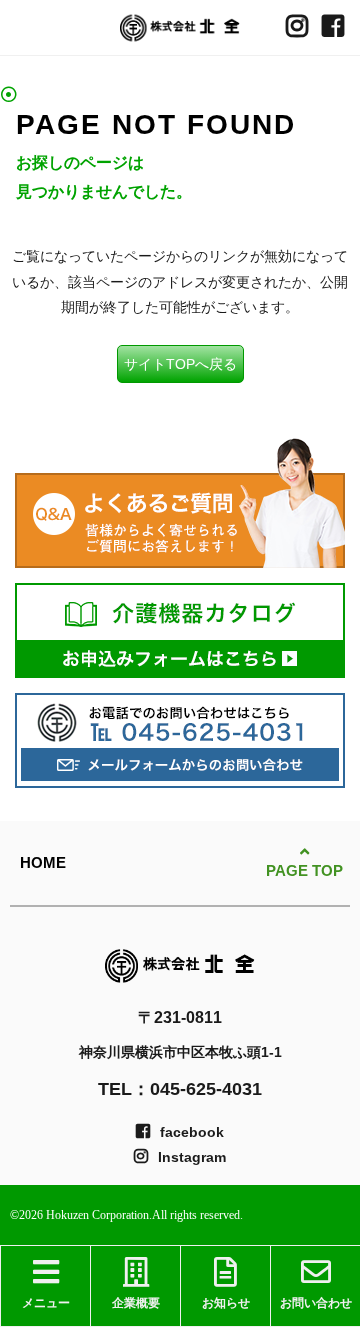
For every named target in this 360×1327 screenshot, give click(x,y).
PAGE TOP (304, 869)
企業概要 (136, 1303)
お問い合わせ (316, 1303)
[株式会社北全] (180, 28)
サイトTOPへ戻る (180, 364)
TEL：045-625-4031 (180, 1089)
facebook (192, 1132)
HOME (43, 862)
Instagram (192, 1157)
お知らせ (226, 1303)
